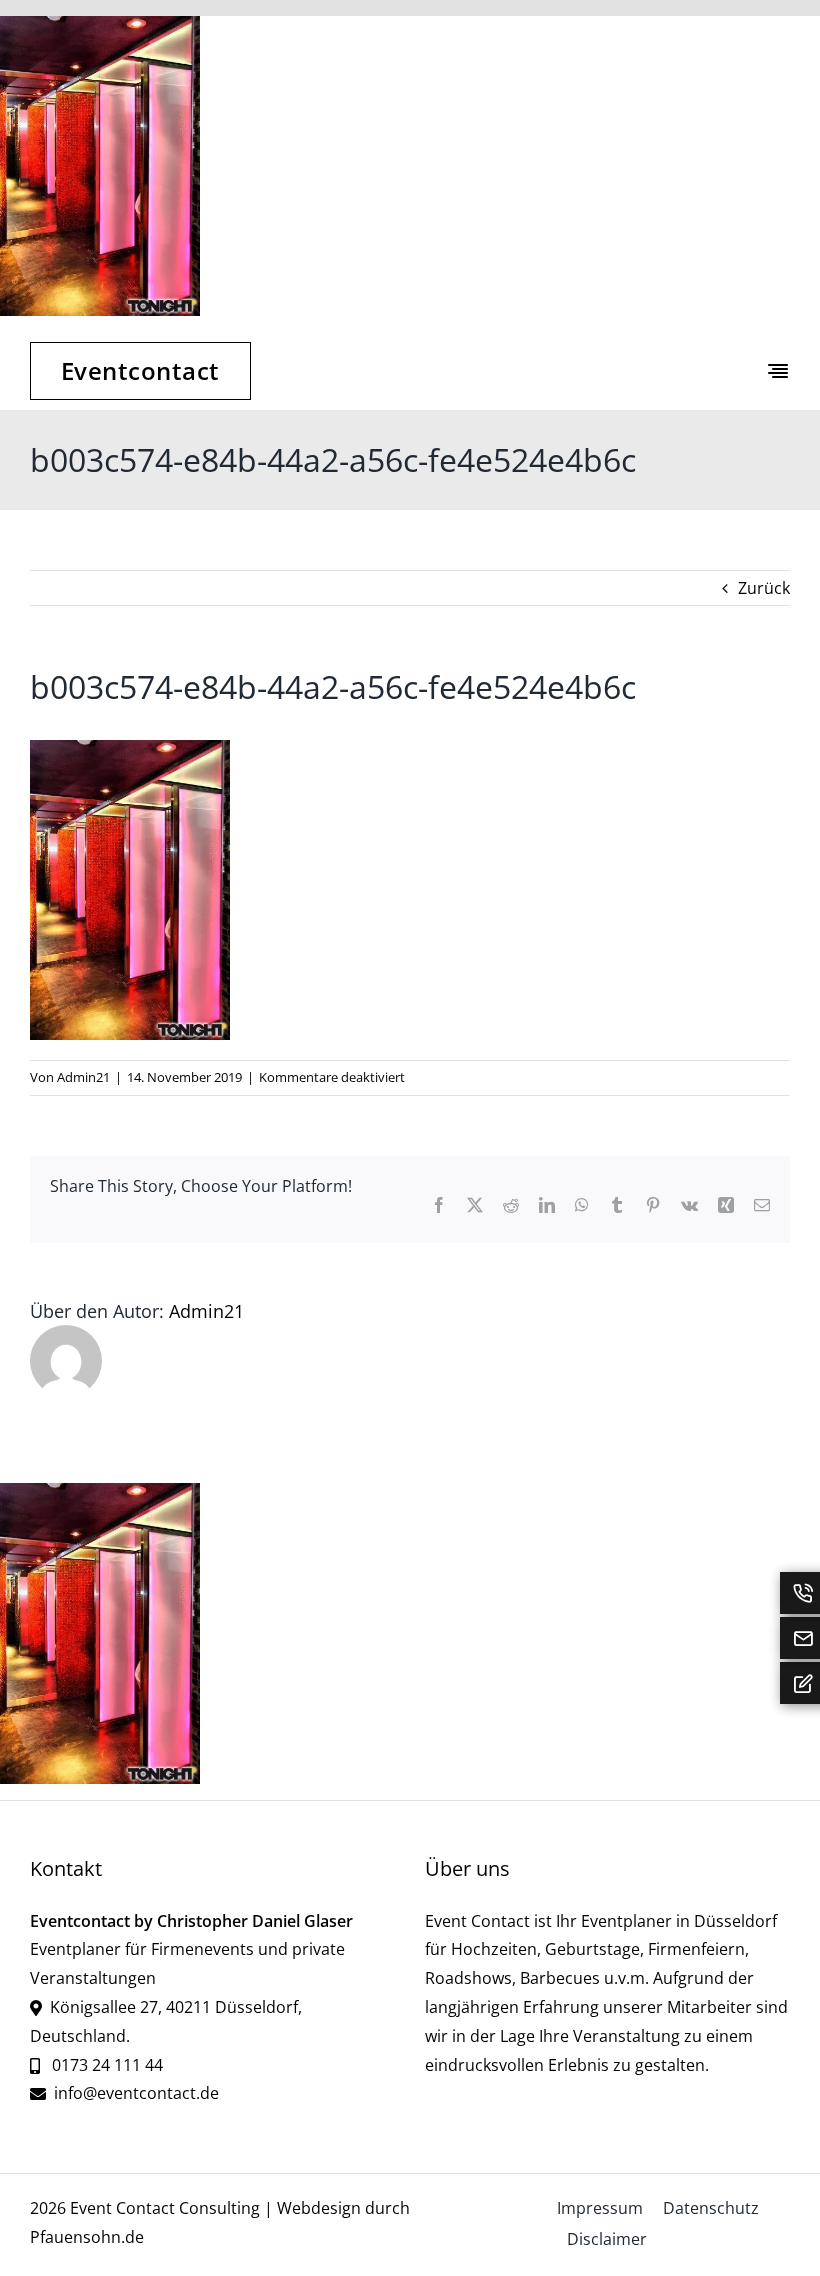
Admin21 (83, 1077)
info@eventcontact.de (136, 2093)
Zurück (764, 588)
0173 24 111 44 (105, 2065)
